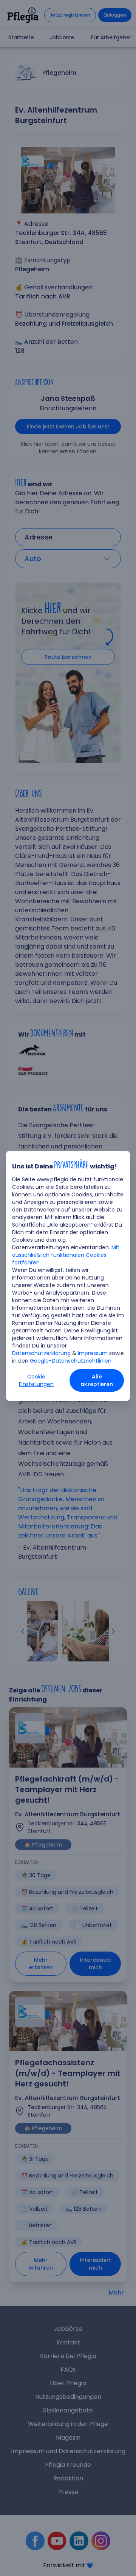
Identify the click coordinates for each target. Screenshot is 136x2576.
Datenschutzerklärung (41, 1353)
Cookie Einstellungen (36, 1380)
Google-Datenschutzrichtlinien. (71, 1361)
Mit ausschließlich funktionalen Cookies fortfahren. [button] (66, 1255)
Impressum (93, 1353)
